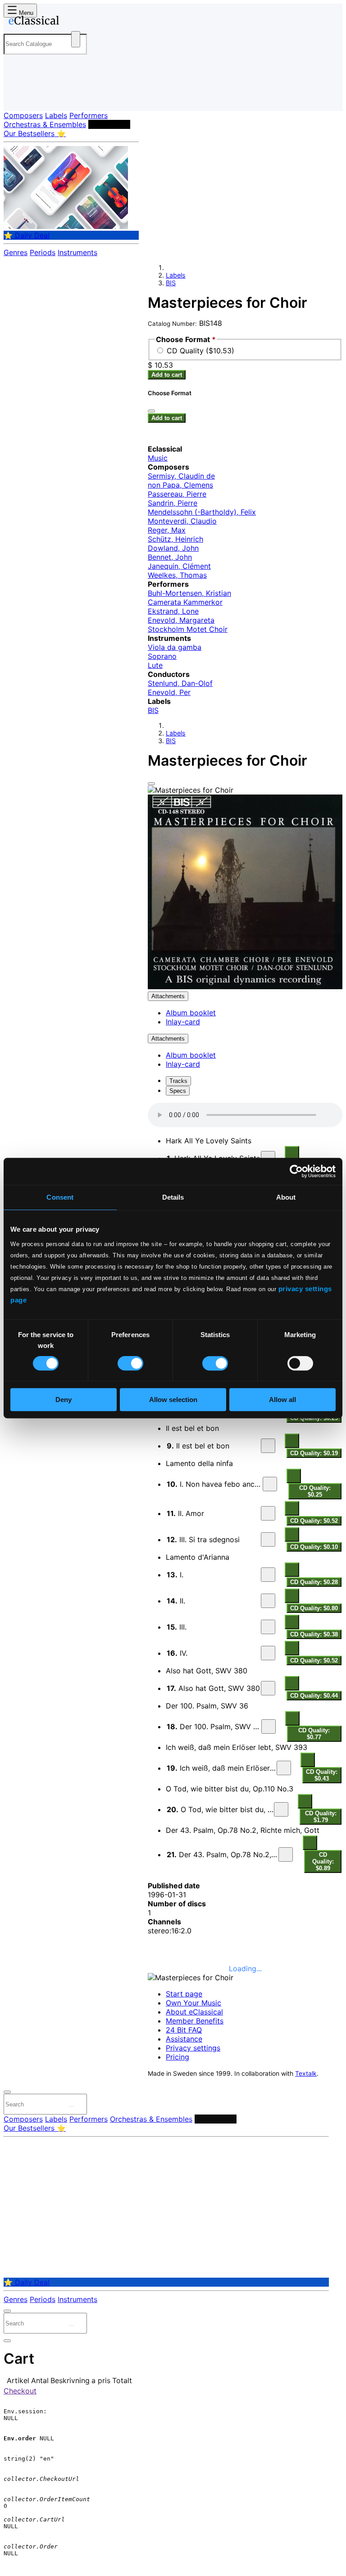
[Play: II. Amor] (268, 1513)
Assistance (184, 2039)
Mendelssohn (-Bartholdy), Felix (202, 512)
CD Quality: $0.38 (314, 1634)
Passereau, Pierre (177, 494)
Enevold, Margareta (181, 620)
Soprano (162, 656)
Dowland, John (173, 548)
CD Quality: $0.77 (314, 1734)
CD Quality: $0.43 (322, 1775)
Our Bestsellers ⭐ (35, 133)
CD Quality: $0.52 (314, 1521)
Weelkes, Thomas (177, 575)
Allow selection (173, 1400)
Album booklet (191, 1013)
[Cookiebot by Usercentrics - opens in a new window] (296, 1171)
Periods (43, 252)
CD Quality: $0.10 (314, 1547)
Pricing (178, 2057)
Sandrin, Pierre (173, 503)
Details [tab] (173, 1197)
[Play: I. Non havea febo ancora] (270, 1484)
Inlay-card (183, 1022)
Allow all (282, 1400)
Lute (155, 665)
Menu (25, 13)
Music (158, 458)
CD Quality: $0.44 (314, 1696)
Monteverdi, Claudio (182, 521)
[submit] (72, 2106)
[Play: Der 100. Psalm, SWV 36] (269, 1726)
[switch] (130, 1363)
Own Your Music (193, 2003)
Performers (89, 115)
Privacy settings (193, 2048)
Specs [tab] (178, 1091)
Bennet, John (170, 557)
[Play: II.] (268, 1601)
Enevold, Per (169, 692)
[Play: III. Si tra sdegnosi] (268, 1539)
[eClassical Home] (74, 22)
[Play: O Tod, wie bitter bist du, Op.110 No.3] (281, 1809)
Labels (56, 115)
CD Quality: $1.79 (321, 1817)
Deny (64, 1400)
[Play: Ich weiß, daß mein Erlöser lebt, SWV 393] (284, 1768)
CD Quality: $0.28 (314, 1582)
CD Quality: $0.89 (323, 1861)
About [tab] (286, 1197)
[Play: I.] (268, 1575)
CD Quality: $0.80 (314, 1608)
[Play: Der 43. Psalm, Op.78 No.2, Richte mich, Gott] (286, 1854)
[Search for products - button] (76, 39)
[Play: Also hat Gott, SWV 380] (268, 1688)
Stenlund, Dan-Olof (180, 683)
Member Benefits (195, 2021)
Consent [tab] (60, 1197)
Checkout (20, 2391)
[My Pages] (16, 97)
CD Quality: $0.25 (315, 1491)
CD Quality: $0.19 (314, 1453)
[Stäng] (151, 411)
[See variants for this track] (292, 1153)
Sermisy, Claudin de (181, 476)
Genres (16, 252)
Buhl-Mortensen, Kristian (189, 593)
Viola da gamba (175, 647)
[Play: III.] (268, 1627)
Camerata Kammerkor (185, 602)
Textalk (306, 2074)
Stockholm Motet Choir (188, 629)
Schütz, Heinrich (175, 539)
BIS (171, 283)
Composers (23, 115)
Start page (184, 1994)
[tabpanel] (245, 1488)
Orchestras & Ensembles (45, 124)
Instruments (77, 252)
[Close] (151, 784)
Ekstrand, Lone (173, 611)
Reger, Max (167, 530)
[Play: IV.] (268, 1653)
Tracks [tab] (178, 1081)
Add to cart (167, 375)
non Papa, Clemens (180, 485)
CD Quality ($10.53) (200, 351)
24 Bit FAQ (184, 2030)
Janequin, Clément (179, 566)
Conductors (109, 124)
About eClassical (194, 2012)
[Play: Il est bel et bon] (268, 1446)
